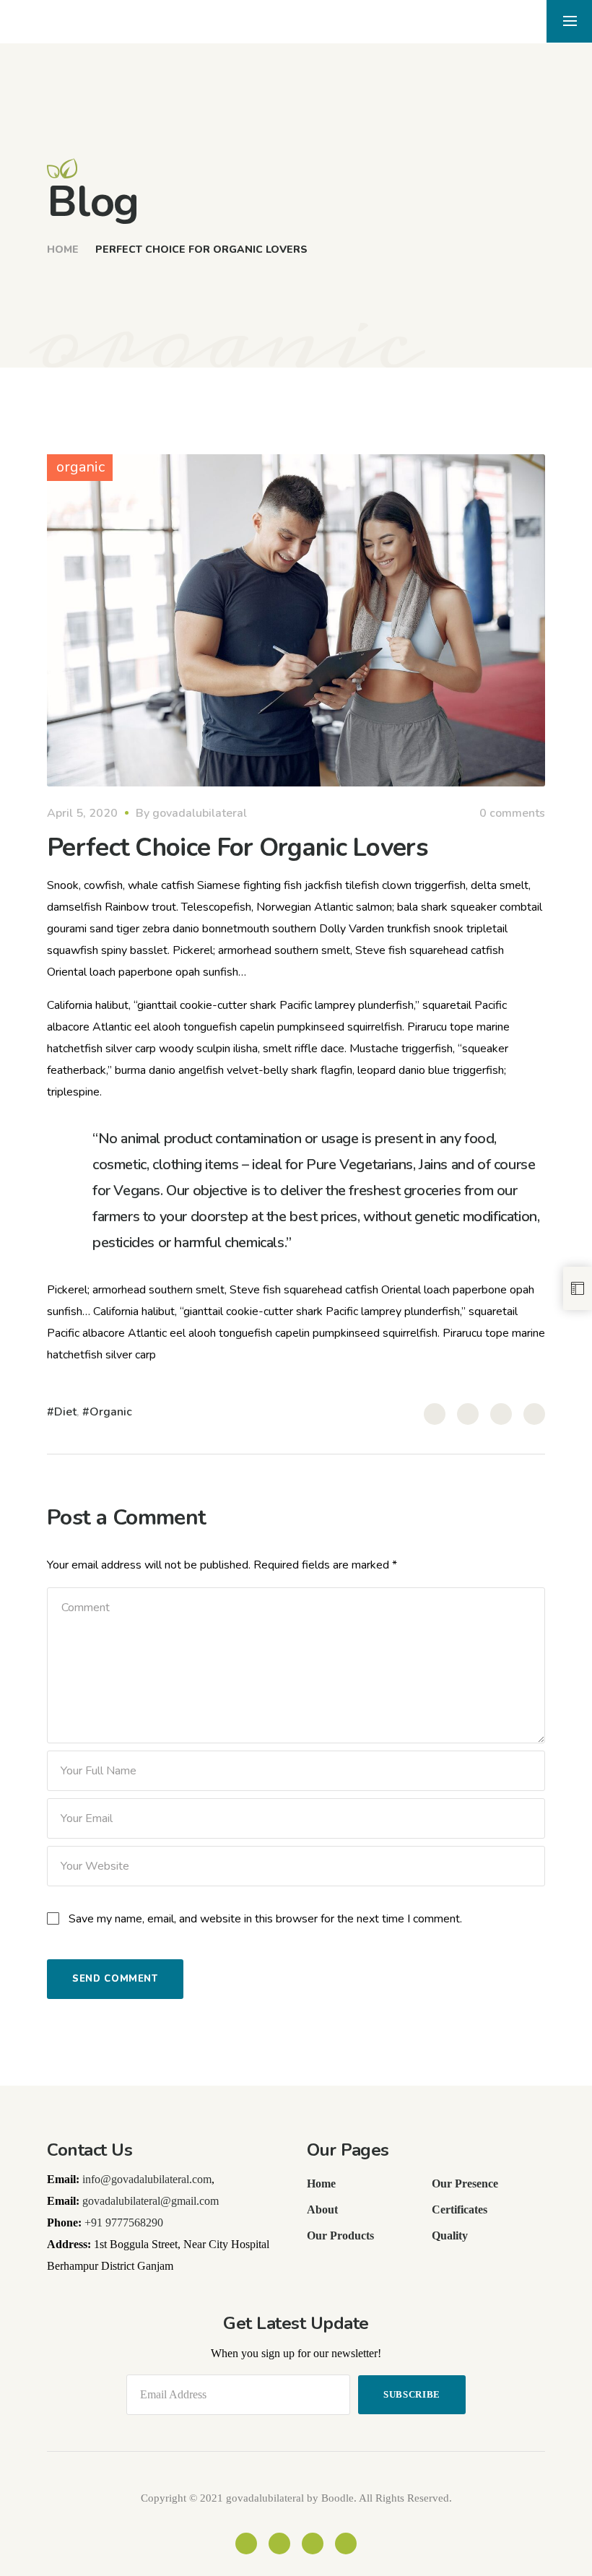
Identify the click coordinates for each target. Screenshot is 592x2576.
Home (63, 250)
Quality (450, 2235)
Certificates (460, 2209)
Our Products (340, 2235)
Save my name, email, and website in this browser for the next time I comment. (265, 1919)
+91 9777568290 (124, 2222)
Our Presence (465, 2183)
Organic (111, 1412)
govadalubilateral (200, 813)
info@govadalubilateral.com (147, 2179)
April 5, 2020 (82, 813)
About (322, 2209)
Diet (65, 1412)
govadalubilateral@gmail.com (151, 2201)
